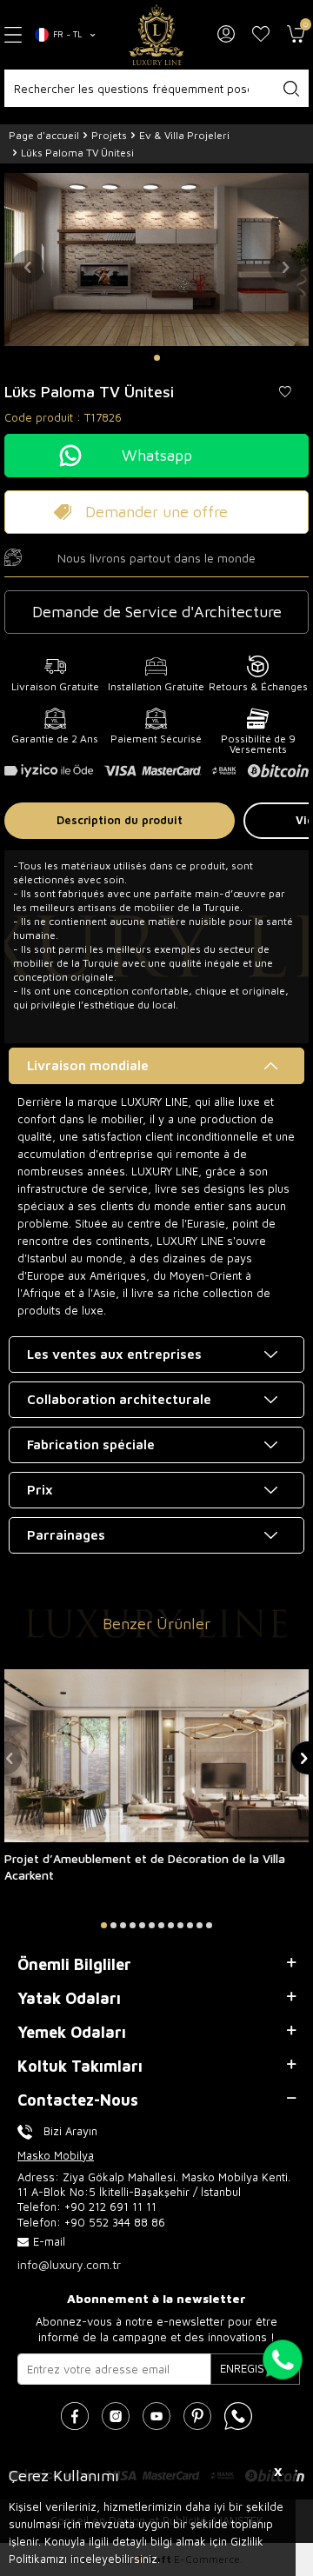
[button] (157, 358)
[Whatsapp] (238, 2416)
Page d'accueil (44, 135)
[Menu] (13, 34)
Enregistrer (255, 2368)
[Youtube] (156, 2416)
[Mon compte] (226, 35)
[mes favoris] (261, 35)
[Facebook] (75, 2416)
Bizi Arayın (70, 2131)
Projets (109, 135)
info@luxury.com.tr (69, 2264)
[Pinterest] (197, 2416)
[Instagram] (116, 2416)
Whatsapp (157, 455)
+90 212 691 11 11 (110, 2207)
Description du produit (120, 820)
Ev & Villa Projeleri (184, 135)
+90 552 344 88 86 (115, 2222)
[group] (156, 259)
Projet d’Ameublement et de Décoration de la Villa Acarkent (145, 1867)
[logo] (156, 35)
